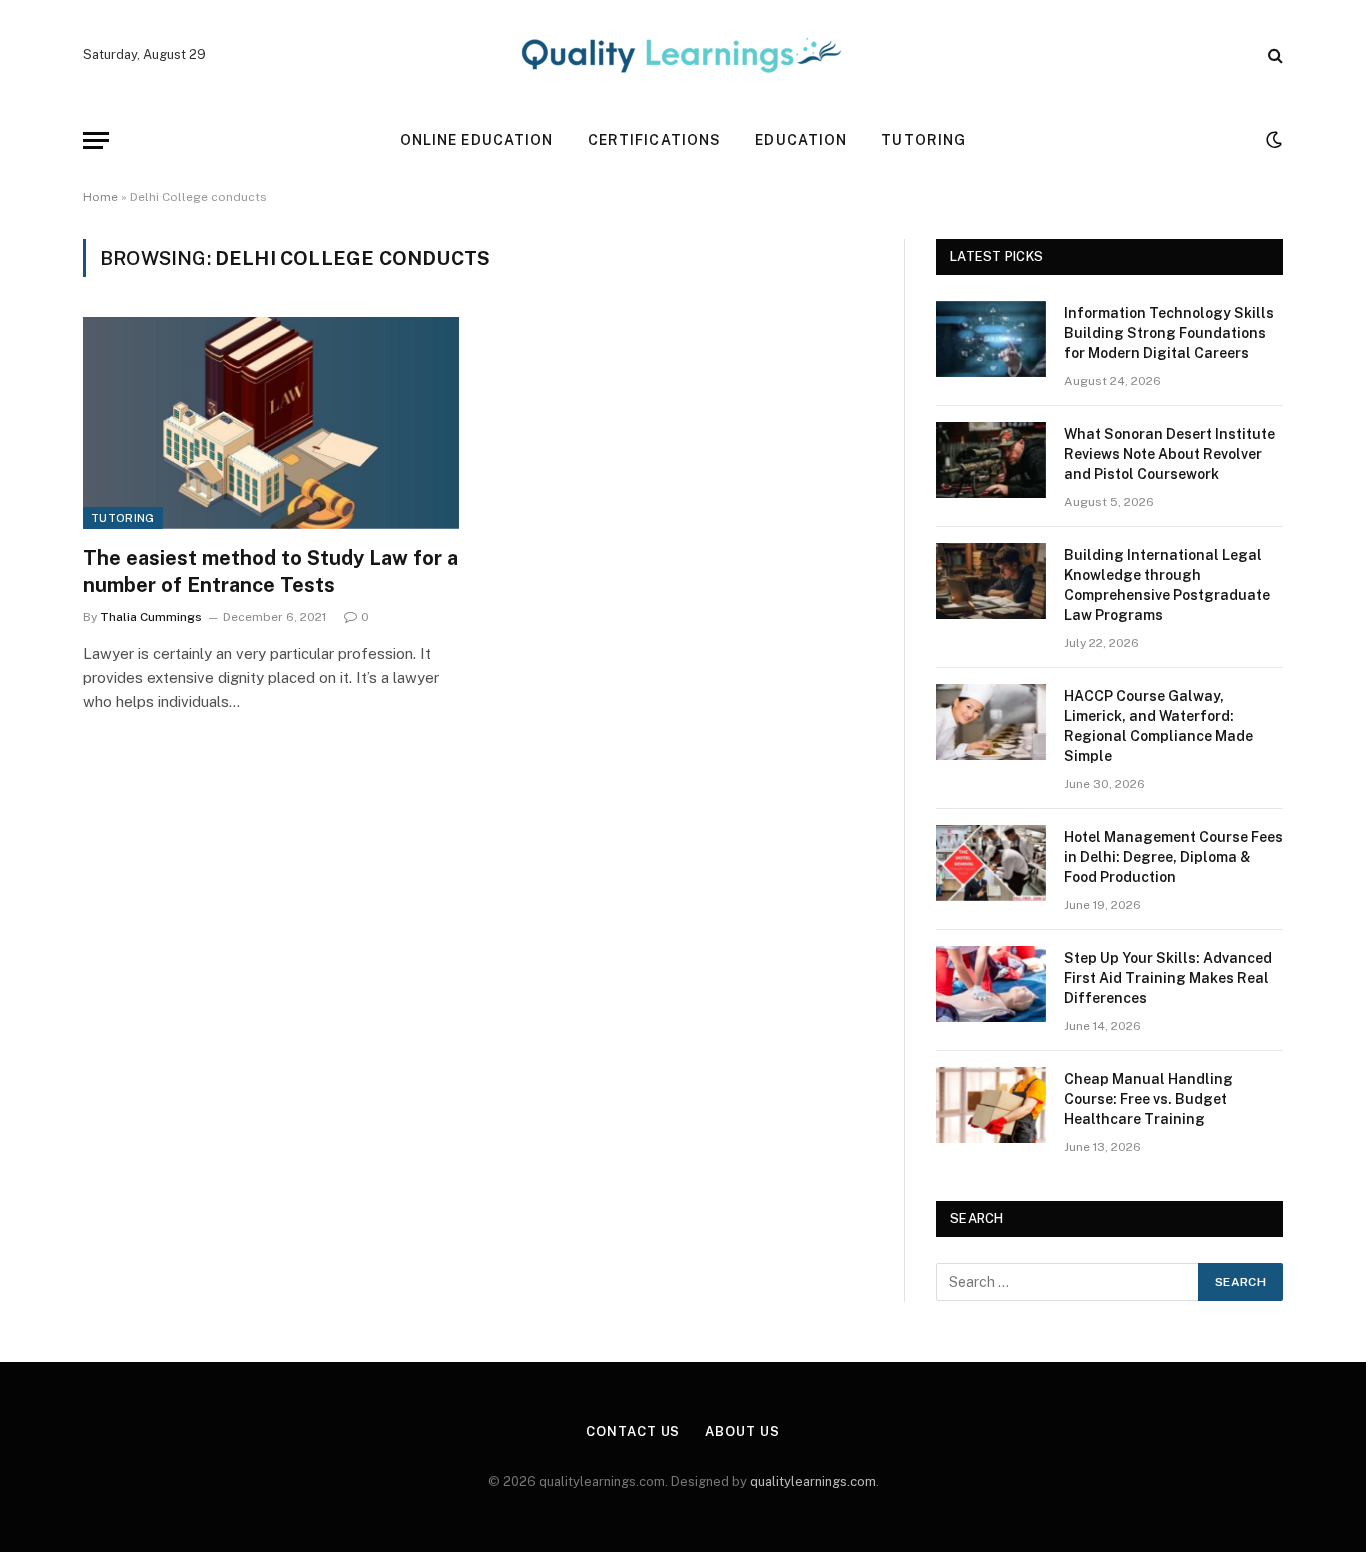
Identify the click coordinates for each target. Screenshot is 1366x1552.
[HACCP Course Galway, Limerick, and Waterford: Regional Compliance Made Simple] (991, 722)
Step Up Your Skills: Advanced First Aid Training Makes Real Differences (1168, 978)
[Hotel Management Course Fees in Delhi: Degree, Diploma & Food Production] (991, 863)
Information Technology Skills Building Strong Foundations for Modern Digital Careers (1169, 333)
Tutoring (923, 140)
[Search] (1273, 55)
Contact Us (633, 1431)
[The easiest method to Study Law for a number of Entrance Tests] (271, 423)
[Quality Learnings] (683, 55)
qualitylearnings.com (813, 1481)
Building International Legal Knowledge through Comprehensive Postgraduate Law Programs (1167, 585)
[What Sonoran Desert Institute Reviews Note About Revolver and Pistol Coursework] (991, 460)
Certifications (655, 140)
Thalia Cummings (151, 617)
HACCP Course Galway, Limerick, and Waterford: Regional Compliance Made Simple (1158, 726)
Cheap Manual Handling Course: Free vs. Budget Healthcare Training (1148, 1099)
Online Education (477, 140)
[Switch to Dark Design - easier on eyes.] (1272, 140)
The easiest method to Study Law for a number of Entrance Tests (270, 571)
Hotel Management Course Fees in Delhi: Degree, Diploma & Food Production (1173, 857)
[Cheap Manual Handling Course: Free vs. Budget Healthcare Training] (991, 1105)
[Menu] (96, 140)
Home (100, 197)
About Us (742, 1431)
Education (801, 140)
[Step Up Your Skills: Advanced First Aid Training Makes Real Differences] (991, 984)
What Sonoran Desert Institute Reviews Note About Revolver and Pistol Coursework (1169, 454)
